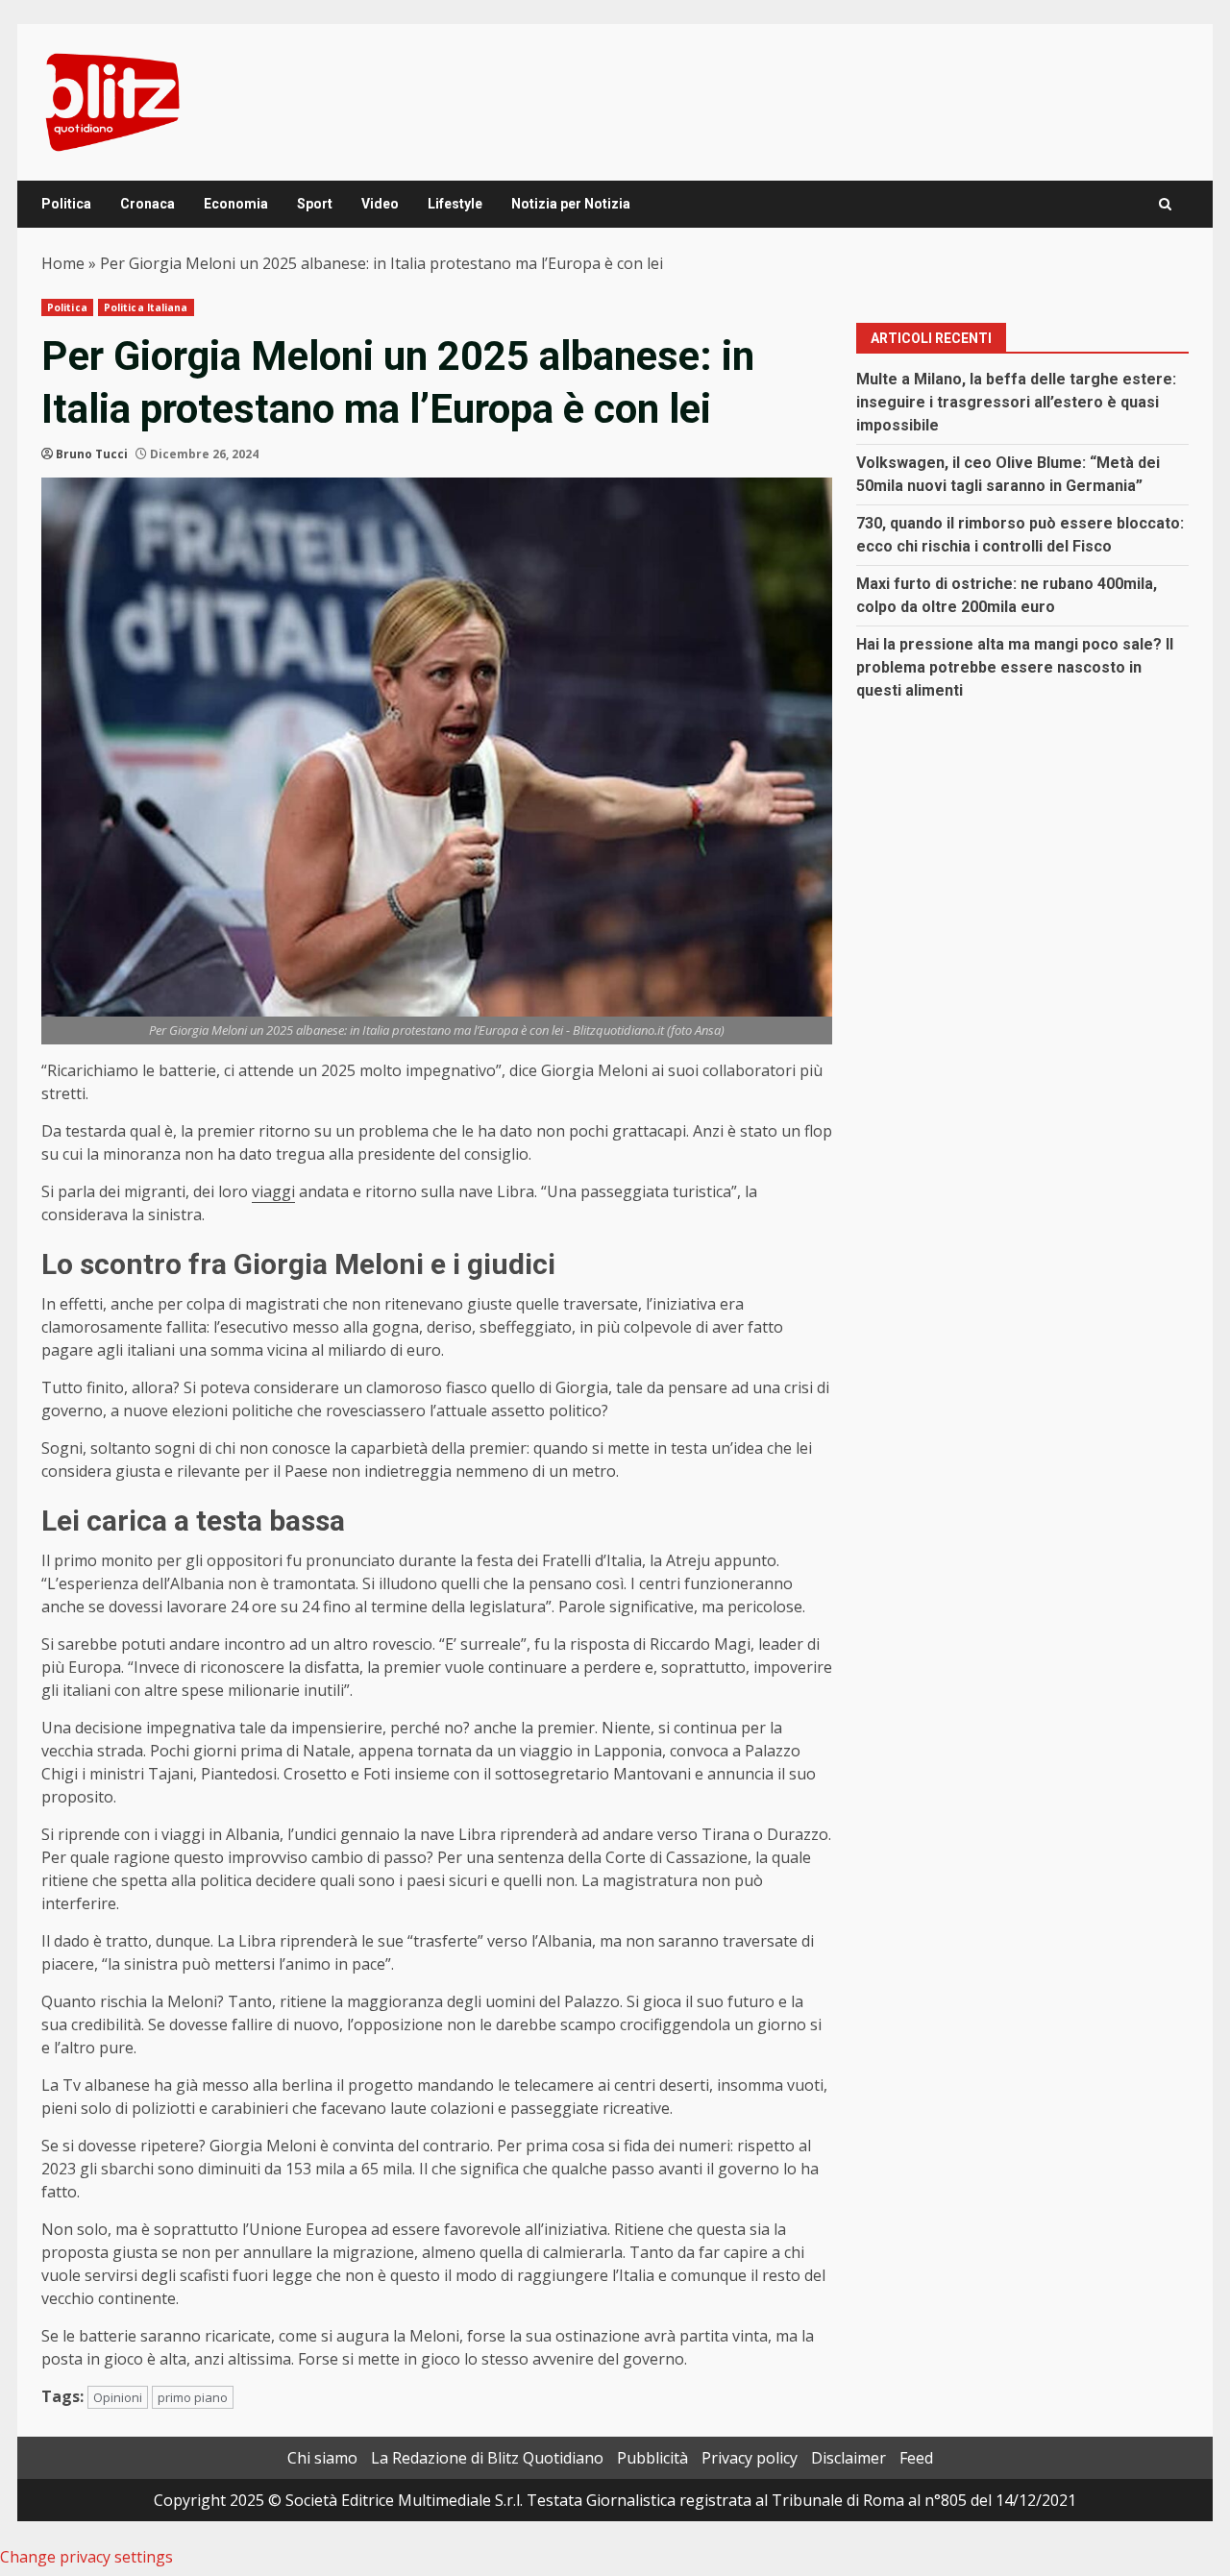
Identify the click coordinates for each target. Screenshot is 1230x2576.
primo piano (193, 2397)
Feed (916, 2458)
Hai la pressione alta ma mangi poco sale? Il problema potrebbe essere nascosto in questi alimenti (1015, 667)
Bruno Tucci (92, 454)
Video (380, 204)
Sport (315, 204)
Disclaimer (849, 2458)
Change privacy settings (86, 2557)
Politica (66, 204)
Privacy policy (750, 2458)
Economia (236, 204)
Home (63, 263)
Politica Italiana (146, 307)
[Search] (1165, 204)
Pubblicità (652, 2458)
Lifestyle (455, 204)
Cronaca (148, 204)
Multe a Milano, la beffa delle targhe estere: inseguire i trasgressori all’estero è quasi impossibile (1016, 402)
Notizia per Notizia (571, 204)
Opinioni (118, 2397)
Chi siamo (322, 2458)
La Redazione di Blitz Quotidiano (487, 2458)
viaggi (273, 1191)
